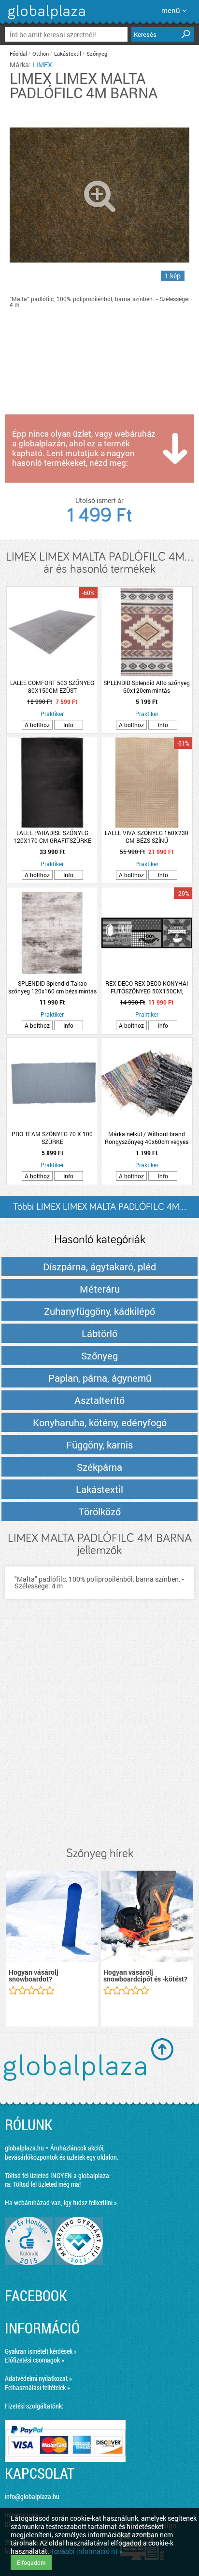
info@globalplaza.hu (32, 2496)
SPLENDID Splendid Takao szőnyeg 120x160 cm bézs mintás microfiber (52, 987)
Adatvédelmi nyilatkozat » (38, 2378)
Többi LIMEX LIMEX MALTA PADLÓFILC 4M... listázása (99, 1210)
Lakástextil (68, 53)
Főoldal (18, 53)
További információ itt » (87, 2551)
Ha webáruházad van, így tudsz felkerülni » (61, 2203)
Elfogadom (31, 2562)
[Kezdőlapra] (45, 19)
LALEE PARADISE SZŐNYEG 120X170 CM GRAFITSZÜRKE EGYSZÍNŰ (52, 837)
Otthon (41, 53)
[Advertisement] (99, 1733)
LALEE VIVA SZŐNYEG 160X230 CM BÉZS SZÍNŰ (147, 837)
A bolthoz (37, 725)
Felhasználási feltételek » (37, 2387)
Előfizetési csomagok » (35, 2360)
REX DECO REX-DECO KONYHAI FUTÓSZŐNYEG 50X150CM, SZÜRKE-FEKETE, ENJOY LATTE (147, 987)
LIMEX (42, 65)
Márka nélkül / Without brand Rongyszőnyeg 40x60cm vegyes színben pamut (147, 1138)
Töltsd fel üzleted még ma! (47, 2184)
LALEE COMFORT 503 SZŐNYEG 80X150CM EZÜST (52, 686)
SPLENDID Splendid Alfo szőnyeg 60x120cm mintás (147, 686)
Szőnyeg (97, 53)
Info (68, 725)
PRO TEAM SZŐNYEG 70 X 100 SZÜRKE (52, 1138)
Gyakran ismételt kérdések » (41, 2351)
